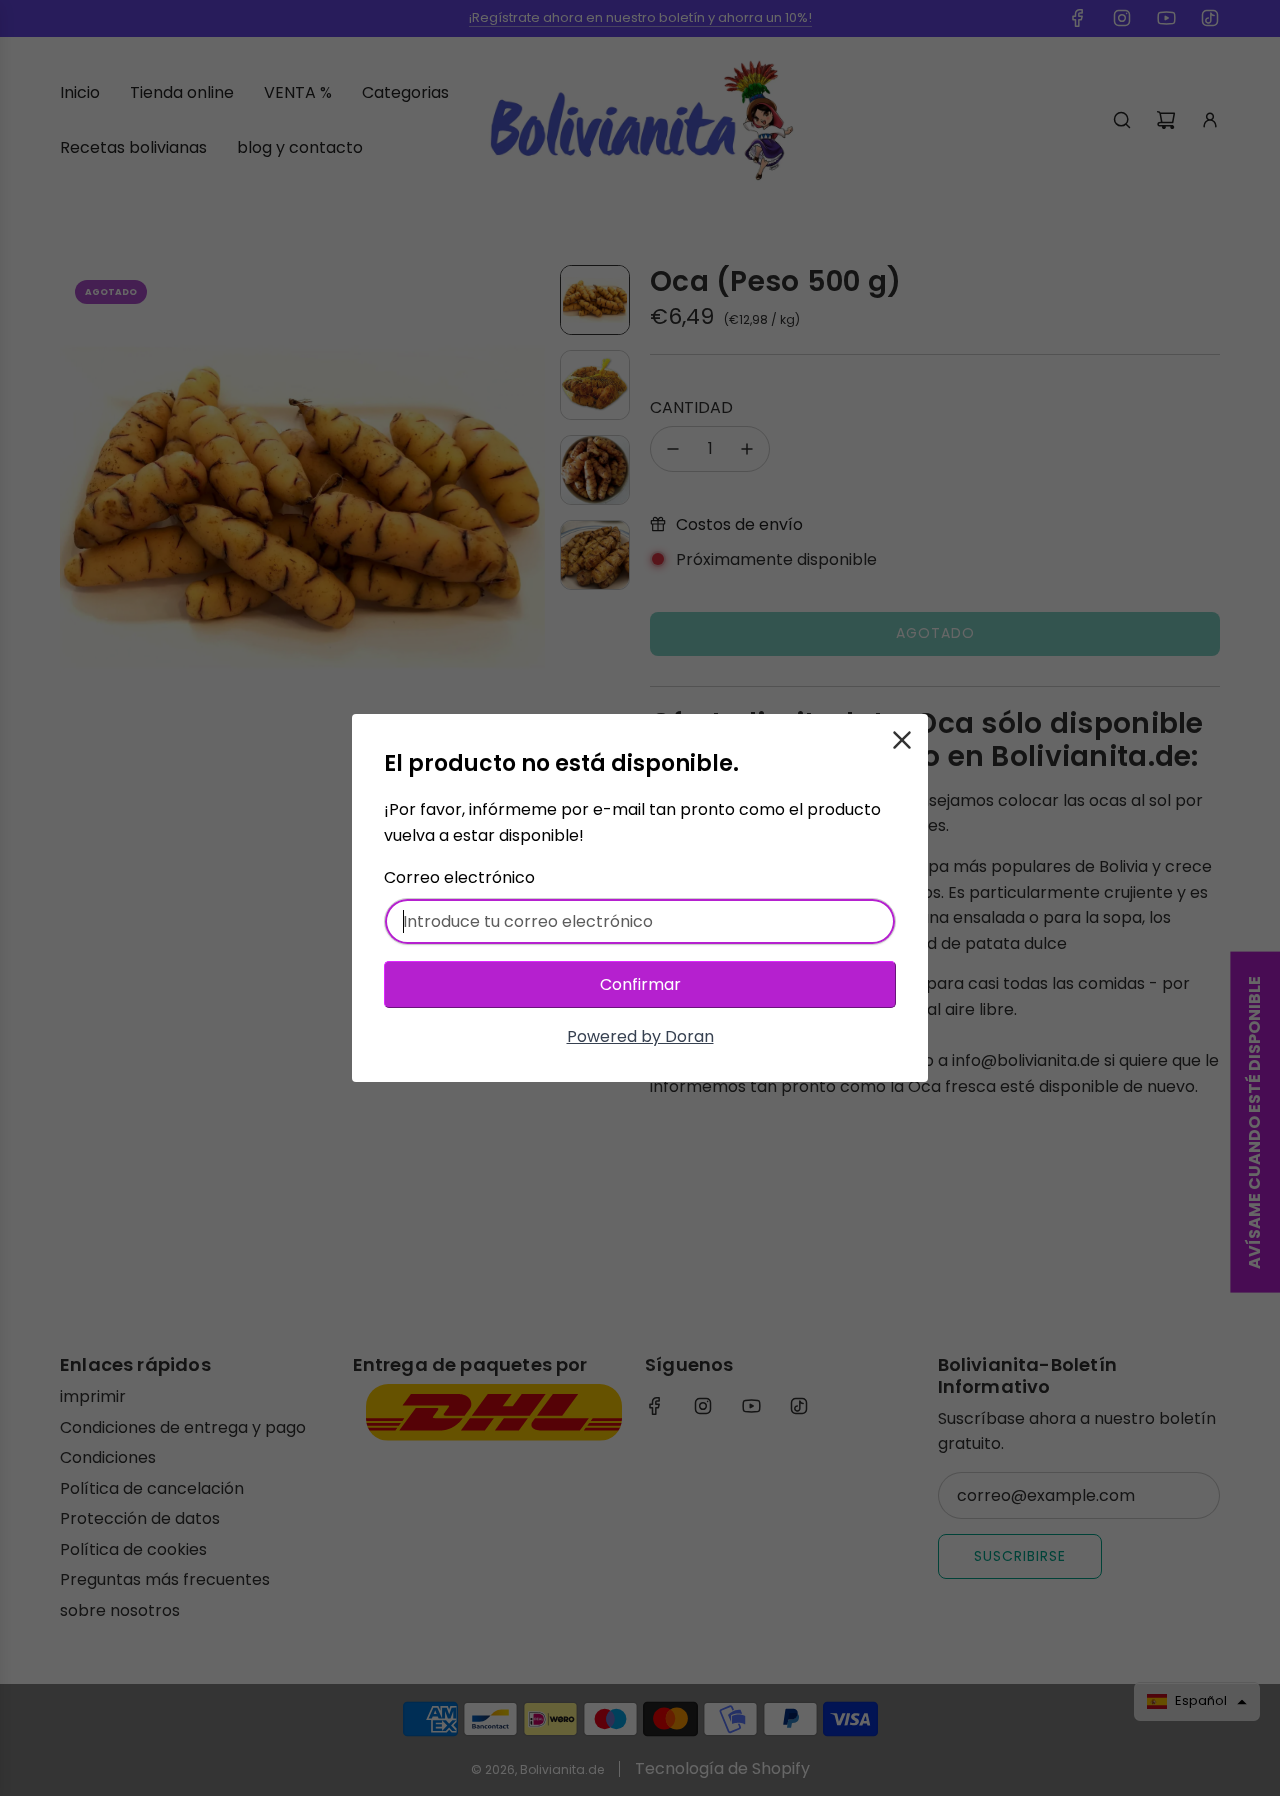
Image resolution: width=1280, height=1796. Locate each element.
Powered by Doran (640, 1036)
